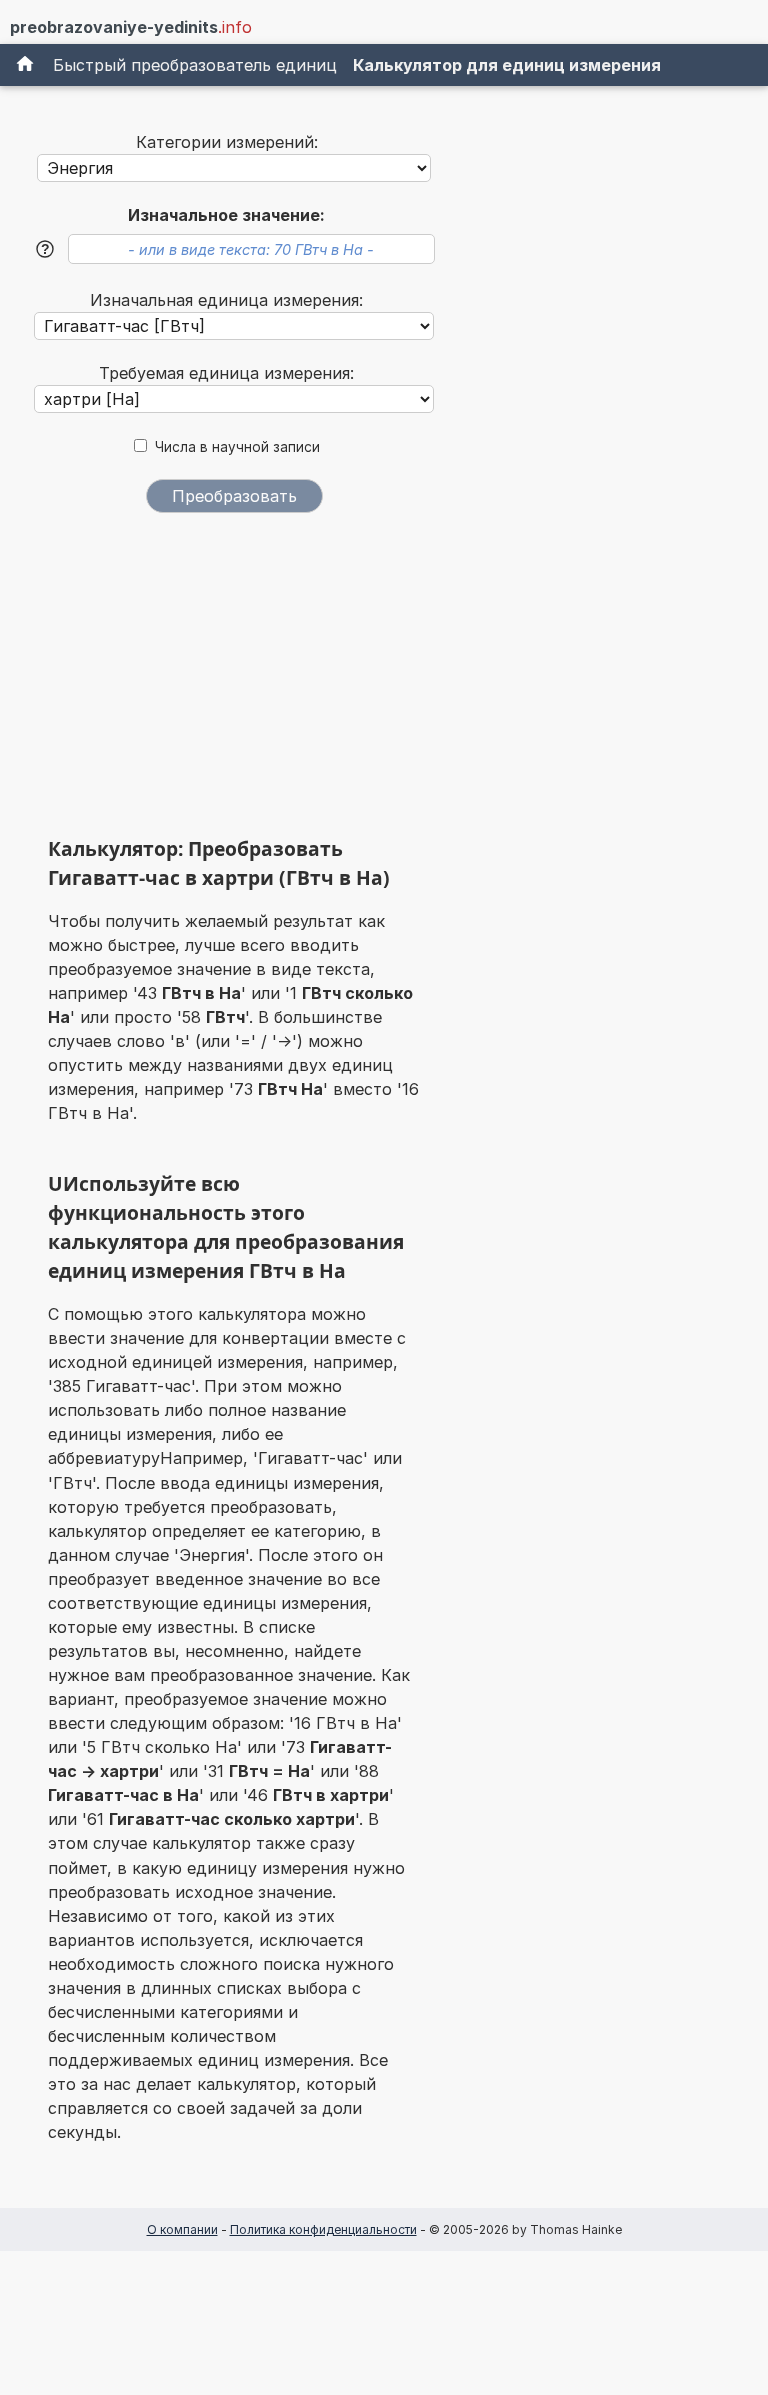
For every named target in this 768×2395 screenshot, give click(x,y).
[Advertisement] (234, 682)
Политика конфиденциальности (323, 2229)
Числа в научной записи (237, 447)
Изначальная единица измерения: (226, 300)
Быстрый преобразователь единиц (195, 65)
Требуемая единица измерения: (226, 373)
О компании (182, 2229)
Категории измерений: (227, 142)
